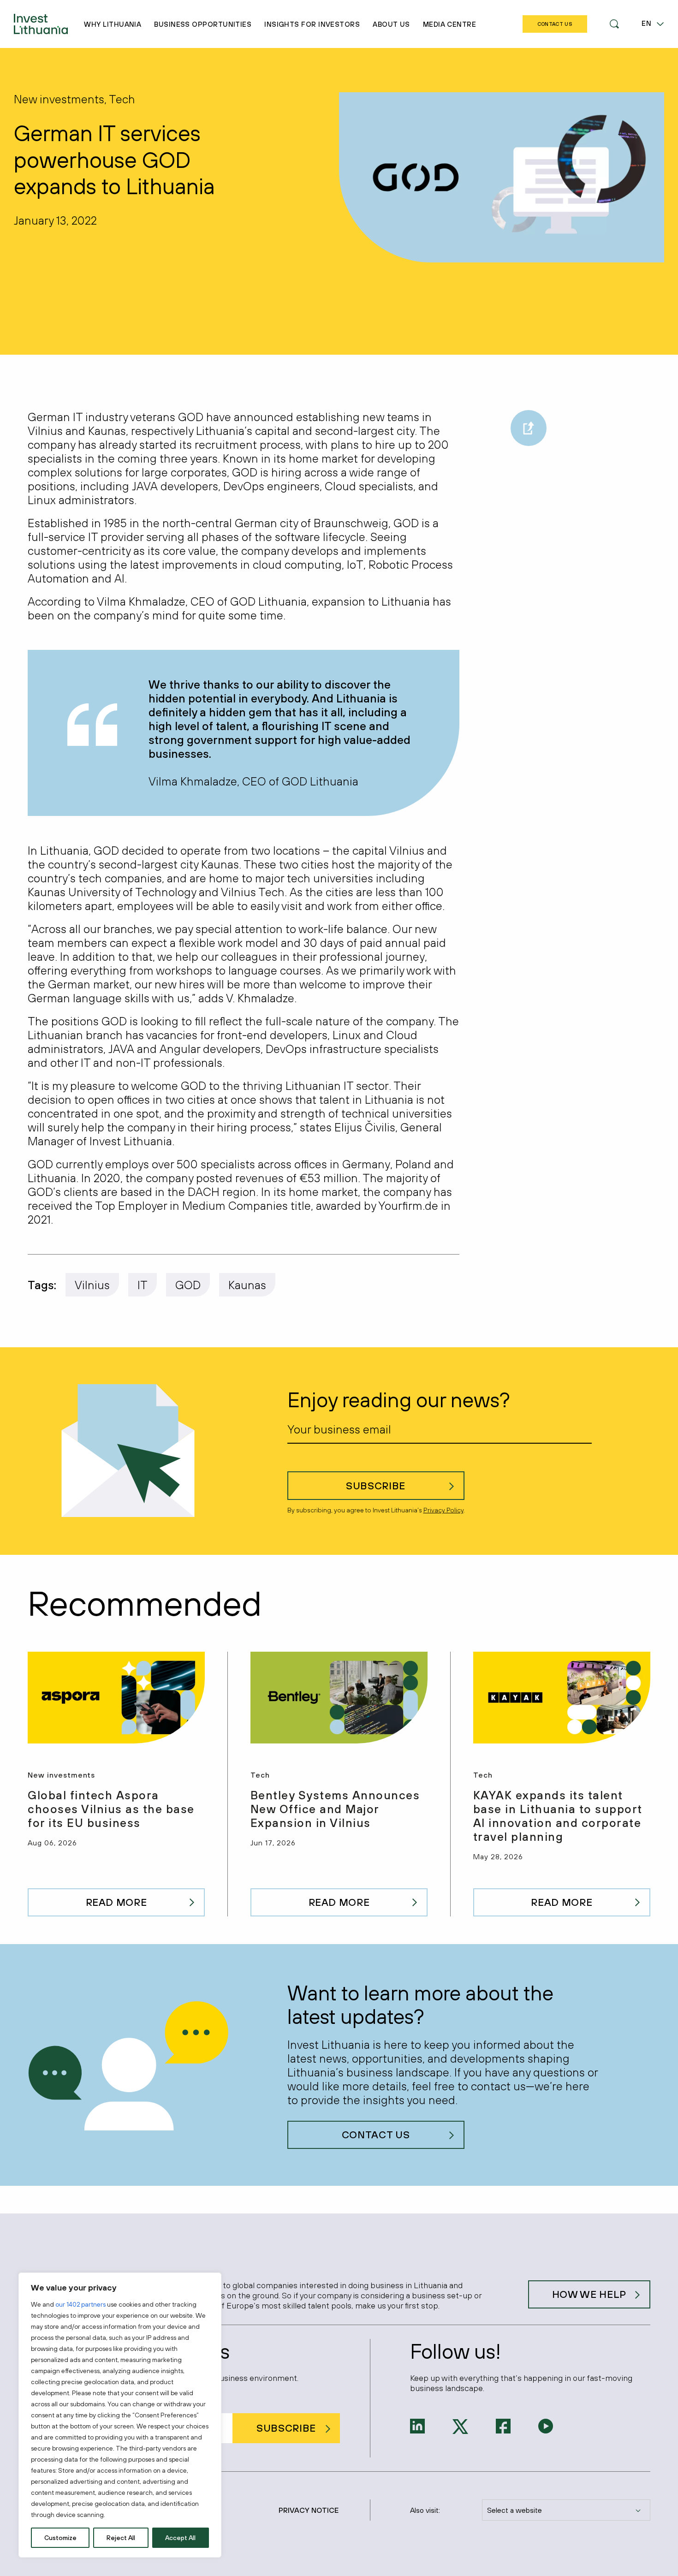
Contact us (376, 2135)
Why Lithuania (113, 24)
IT (143, 1285)
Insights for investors (312, 24)
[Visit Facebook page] (503, 2425)
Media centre (449, 24)
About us (391, 24)
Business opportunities (203, 24)
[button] (614, 24)
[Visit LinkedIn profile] (417, 2425)
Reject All (121, 2538)
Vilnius (92, 1285)
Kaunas (247, 1285)
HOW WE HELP (589, 2294)
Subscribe (376, 1486)
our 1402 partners (80, 2304)
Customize (60, 2538)
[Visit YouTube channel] (546, 2425)
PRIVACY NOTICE (309, 2510)
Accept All (180, 2538)
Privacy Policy (443, 1510)
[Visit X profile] (460, 2426)
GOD (188, 1285)
